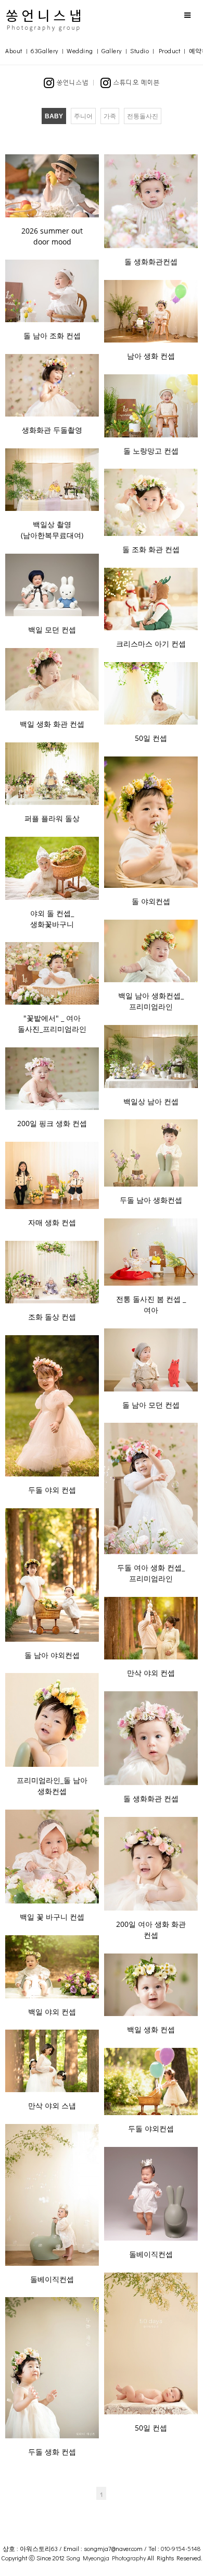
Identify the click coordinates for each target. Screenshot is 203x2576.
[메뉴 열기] (187, 15)
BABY (54, 116)
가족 (110, 116)
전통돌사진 (143, 116)
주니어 (83, 116)
